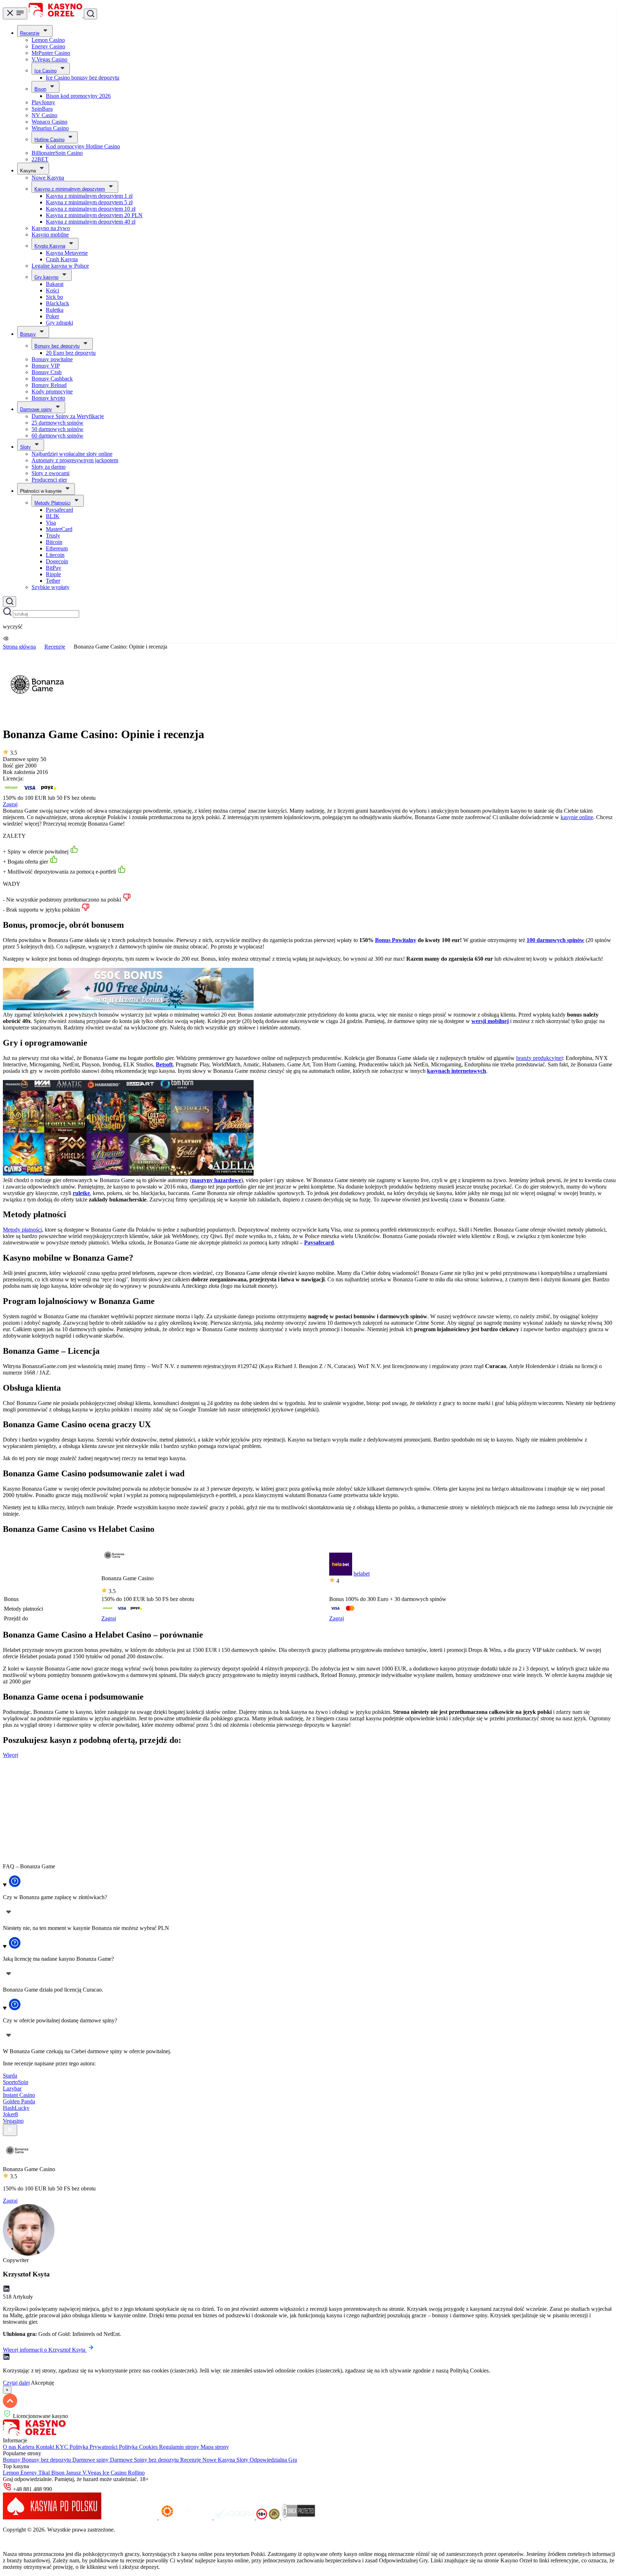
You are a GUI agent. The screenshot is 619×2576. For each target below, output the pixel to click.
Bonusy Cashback (52, 379)
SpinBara (42, 109)
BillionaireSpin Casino (57, 153)
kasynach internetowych (457, 1071)
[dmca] (298, 2517)
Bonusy (28, 334)
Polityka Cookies (139, 2447)
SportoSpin (16, 2082)
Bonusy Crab (47, 372)
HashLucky (16, 2108)
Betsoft (164, 1064)
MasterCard (59, 529)
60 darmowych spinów (57, 436)
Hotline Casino (49, 140)
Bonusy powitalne (52, 359)
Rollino (136, 2473)
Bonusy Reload (49, 385)
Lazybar (12, 2088)
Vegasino (13, 2121)
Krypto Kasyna (50, 246)
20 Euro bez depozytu (71, 353)
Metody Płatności (52, 503)
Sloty (25, 447)
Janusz (74, 2473)
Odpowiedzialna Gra (273, 2460)
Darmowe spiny (36, 409)
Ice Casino (45, 71)
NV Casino (44, 115)
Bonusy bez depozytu (57, 346)
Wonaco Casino (49, 122)
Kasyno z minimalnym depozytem (70, 189)
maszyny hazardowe (216, 1180)
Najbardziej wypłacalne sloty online (72, 454)
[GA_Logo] (275, 2517)
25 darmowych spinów (57, 423)
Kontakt (46, 2447)
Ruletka (55, 310)
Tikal (45, 2473)
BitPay (54, 568)
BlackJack (57, 303)
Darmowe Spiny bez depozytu (145, 2460)
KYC (63, 2447)
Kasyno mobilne (50, 235)
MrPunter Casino (51, 53)
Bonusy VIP (46, 366)
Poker (52, 316)
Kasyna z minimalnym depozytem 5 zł (89, 202)
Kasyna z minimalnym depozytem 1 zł (89, 196)
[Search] (9, 602)
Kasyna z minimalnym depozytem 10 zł (91, 209)
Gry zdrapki (59, 323)
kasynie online (577, 817)
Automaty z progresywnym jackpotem (75, 460)
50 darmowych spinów (57, 429)
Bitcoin (54, 542)
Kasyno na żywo (51, 228)
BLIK (53, 516)
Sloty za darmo (49, 467)
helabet (362, 1574)
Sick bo (54, 297)
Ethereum (57, 548)
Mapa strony (215, 2447)
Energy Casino (48, 46)
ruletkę (81, 1193)
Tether (53, 581)
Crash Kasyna (62, 259)
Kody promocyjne (52, 391)
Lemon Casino (48, 40)
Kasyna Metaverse (67, 253)
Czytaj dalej (16, 2383)
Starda (10, 2076)
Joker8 (10, 2114)
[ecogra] (235, 2517)
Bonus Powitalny (396, 940)
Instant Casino (19, 2095)
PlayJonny (43, 102)
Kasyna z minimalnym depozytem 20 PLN (94, 215)
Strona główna (19, 647)
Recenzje (30, 33)
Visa (51, 523)
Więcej (11, 1755)
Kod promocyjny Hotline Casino (83, 146)
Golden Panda (19, 2101)
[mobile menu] (15, 13)
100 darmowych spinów (555, 940)
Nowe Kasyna (48, 178)
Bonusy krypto (48, 398)
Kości (52, 290)
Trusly (53, 536)
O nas (10, 2447)
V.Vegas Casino (49, 59)
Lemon (12, 2473)
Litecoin (55, 555)
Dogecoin (57, 561)
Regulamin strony (180, 2447)
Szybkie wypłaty (51, 587)
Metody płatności (22, 1230)
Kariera (27, 2447)
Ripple (53, 574)
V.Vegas (92, 2473)
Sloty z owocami (51, 473)
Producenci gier (49, 480)
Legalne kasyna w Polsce (60, 266)
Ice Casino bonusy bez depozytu (83, 78)
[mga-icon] (131, 2517)
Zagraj (10, 804)
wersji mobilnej (490, 1021)
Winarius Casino (50, 128)
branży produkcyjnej (539, 1058)
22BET (40, 159)
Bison (40, 89)
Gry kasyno (46, 277)
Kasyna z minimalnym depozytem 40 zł (91, 222)
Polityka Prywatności (94, 2447)
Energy (29, 2473)
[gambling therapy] (186, 2517)
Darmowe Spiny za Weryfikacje (68, 416)
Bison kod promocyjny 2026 (78, 96)
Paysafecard (59, 510)
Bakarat (55, 284)
